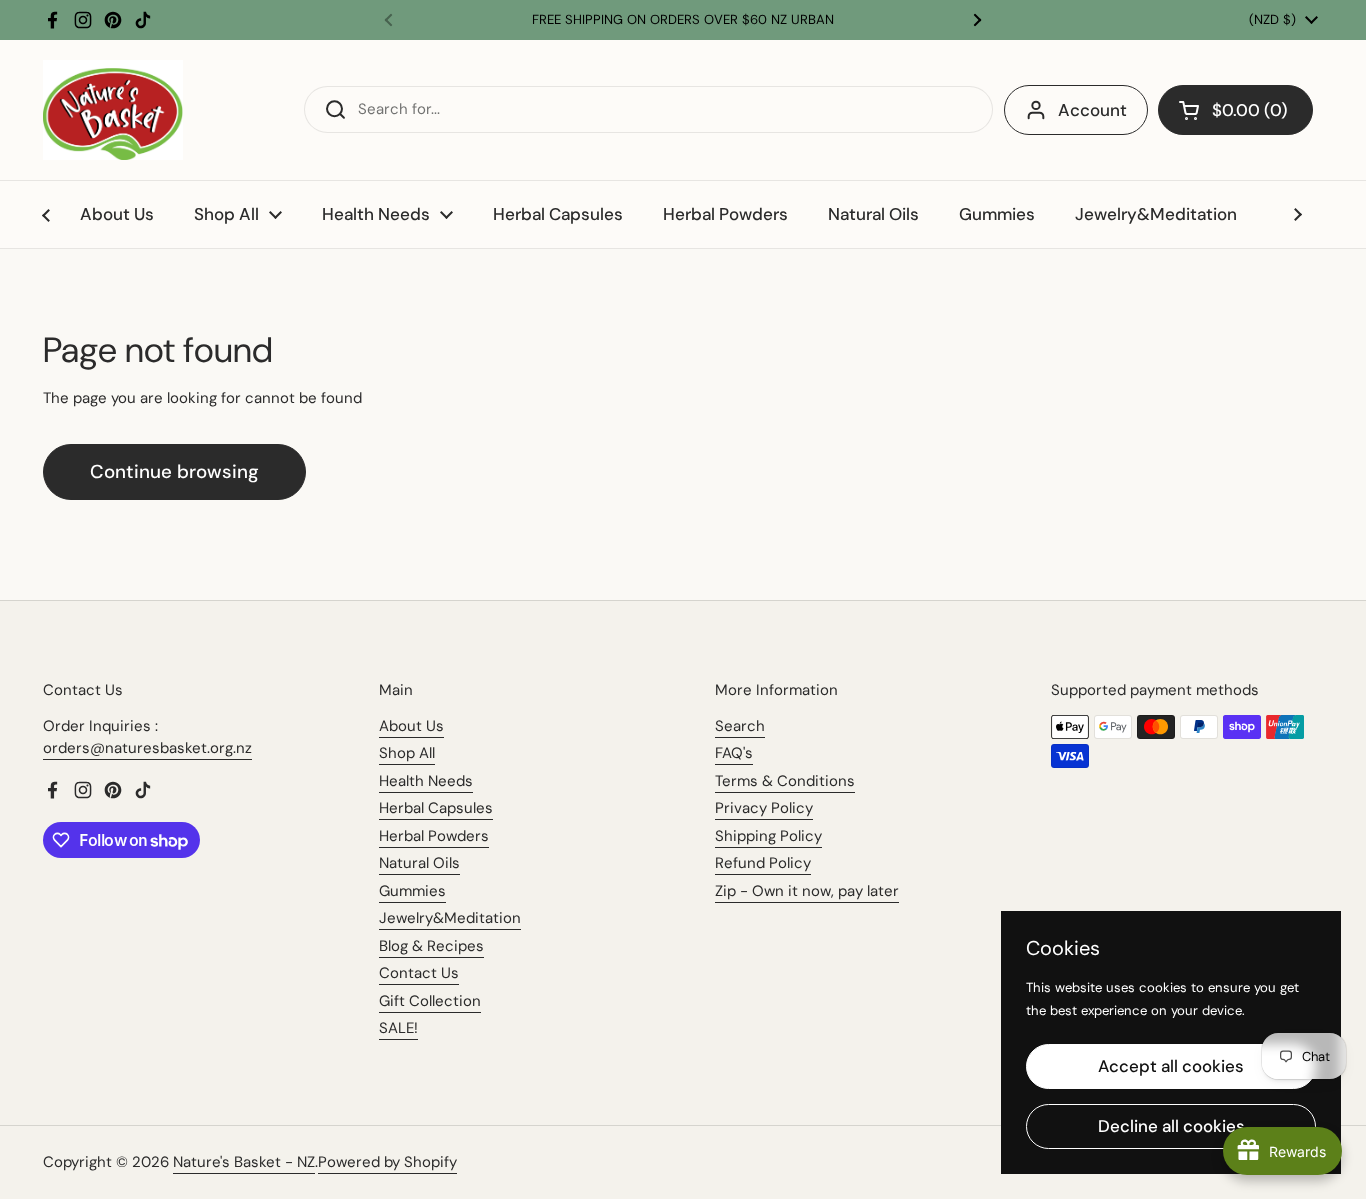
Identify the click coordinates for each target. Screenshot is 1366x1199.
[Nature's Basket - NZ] (113, 110)
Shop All (407, 753)
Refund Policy (763, 863)
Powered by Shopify (387, 1162)
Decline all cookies (1171, 1126)
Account (1092, 110)
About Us (411, 726)
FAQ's (734, 753)
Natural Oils (419, 863)
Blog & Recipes (431, 946)
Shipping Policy (768, 836)
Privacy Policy (764, 808)
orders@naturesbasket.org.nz (147, 748)
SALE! (398, 1028)
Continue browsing (174, 471)
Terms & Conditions (785, 781)
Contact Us (419, 973)
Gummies (412, 891)
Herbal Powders (434, 836)
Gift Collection (430, 1001)
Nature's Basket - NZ (244, 1162)
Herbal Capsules (436, 808)
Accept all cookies (1171, 1066)
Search (740, 726)
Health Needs (426, 781)
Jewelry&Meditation (450, 918)
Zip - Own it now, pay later (807, 891)
